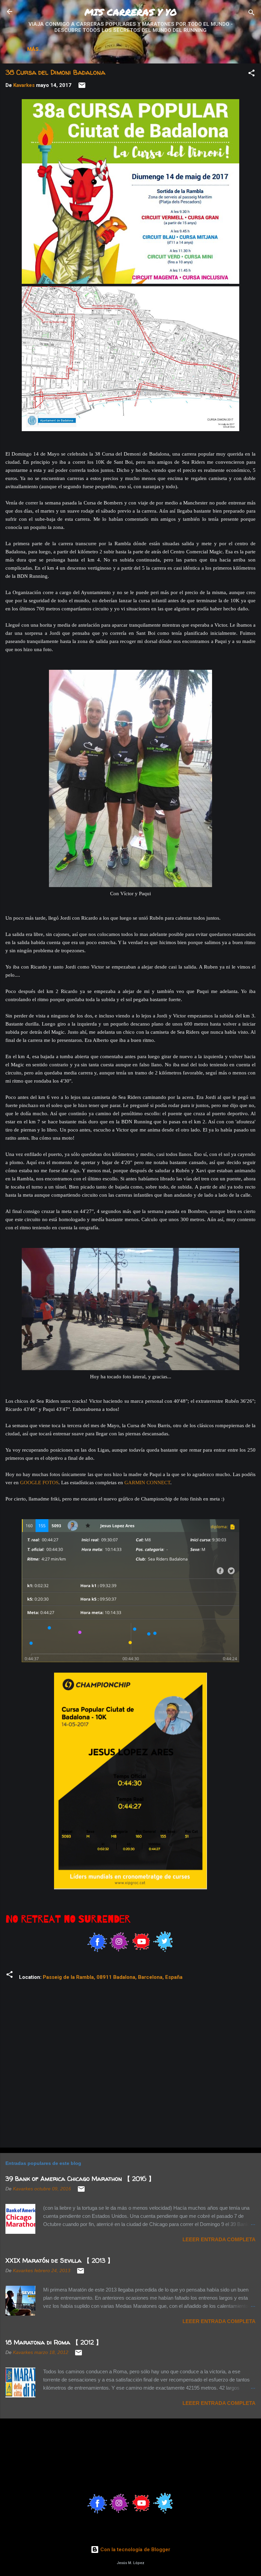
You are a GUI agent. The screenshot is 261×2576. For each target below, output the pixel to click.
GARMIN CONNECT (147, 1483)
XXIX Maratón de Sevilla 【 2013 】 (59, 2260)
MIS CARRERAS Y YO (131, 12)
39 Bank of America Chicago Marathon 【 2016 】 (80, 2179)
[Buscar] (251, 14)
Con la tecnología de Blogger (135, 2550)
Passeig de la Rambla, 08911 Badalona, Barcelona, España (113, 1977)
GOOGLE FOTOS (39, 1483)
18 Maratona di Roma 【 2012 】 (54, 2342)
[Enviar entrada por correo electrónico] (82, 88)
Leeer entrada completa (219, 2239)
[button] (251, 74)
